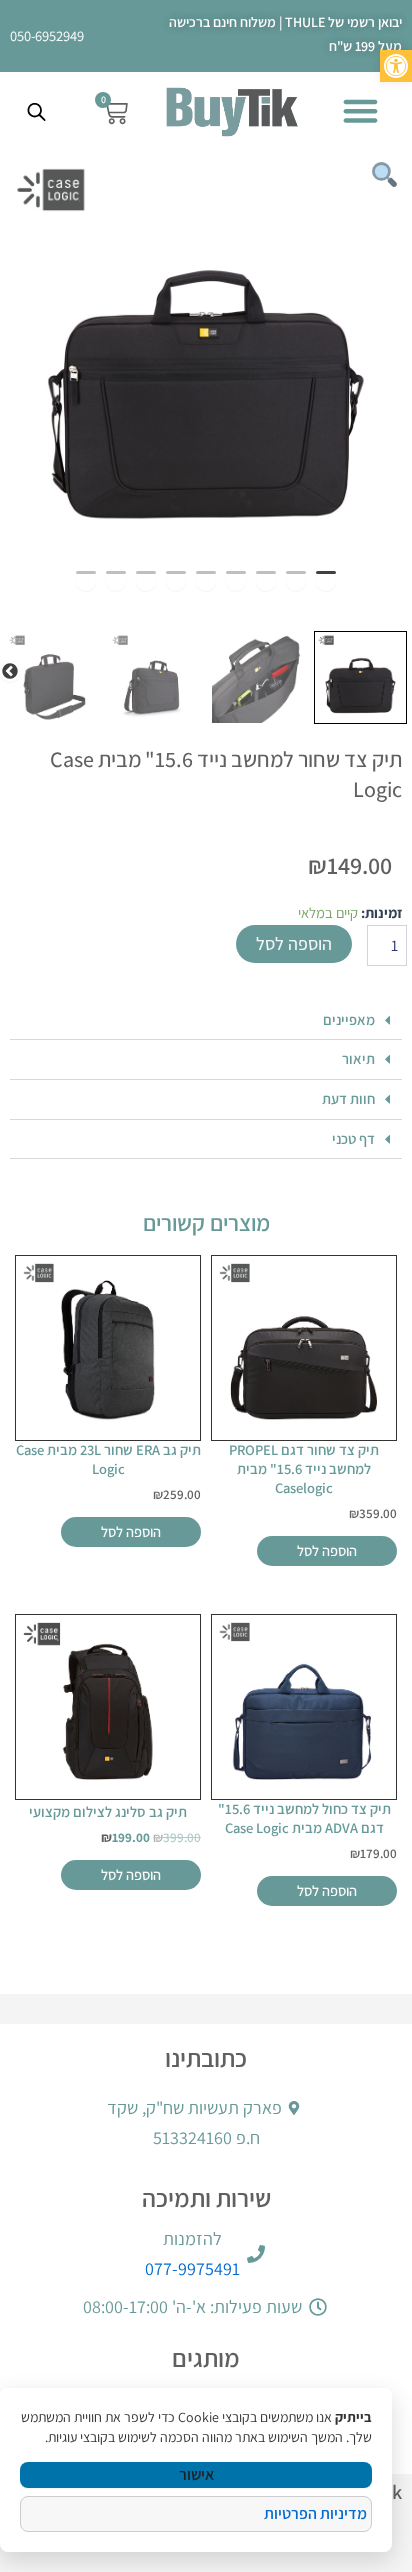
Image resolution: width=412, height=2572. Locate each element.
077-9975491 (192, 2268)
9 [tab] (86, 581)
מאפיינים (349, 1019)
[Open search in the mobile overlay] (39, 112)
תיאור (358, 1058)
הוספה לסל (294, 943)
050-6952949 (47, 35)
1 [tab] (326, 581)
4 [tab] (236, 581)
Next (10, 672)
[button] (361, 111)
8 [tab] (116, 581)
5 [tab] (206, 581)
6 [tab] (176, 581)
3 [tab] (266, 581)
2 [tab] (296, 581)
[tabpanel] (206, 358)
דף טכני (353, 1138)
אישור (196, 2474)
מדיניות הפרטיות (315, 2513)
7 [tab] (146, 581)
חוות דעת (348, 1098)
